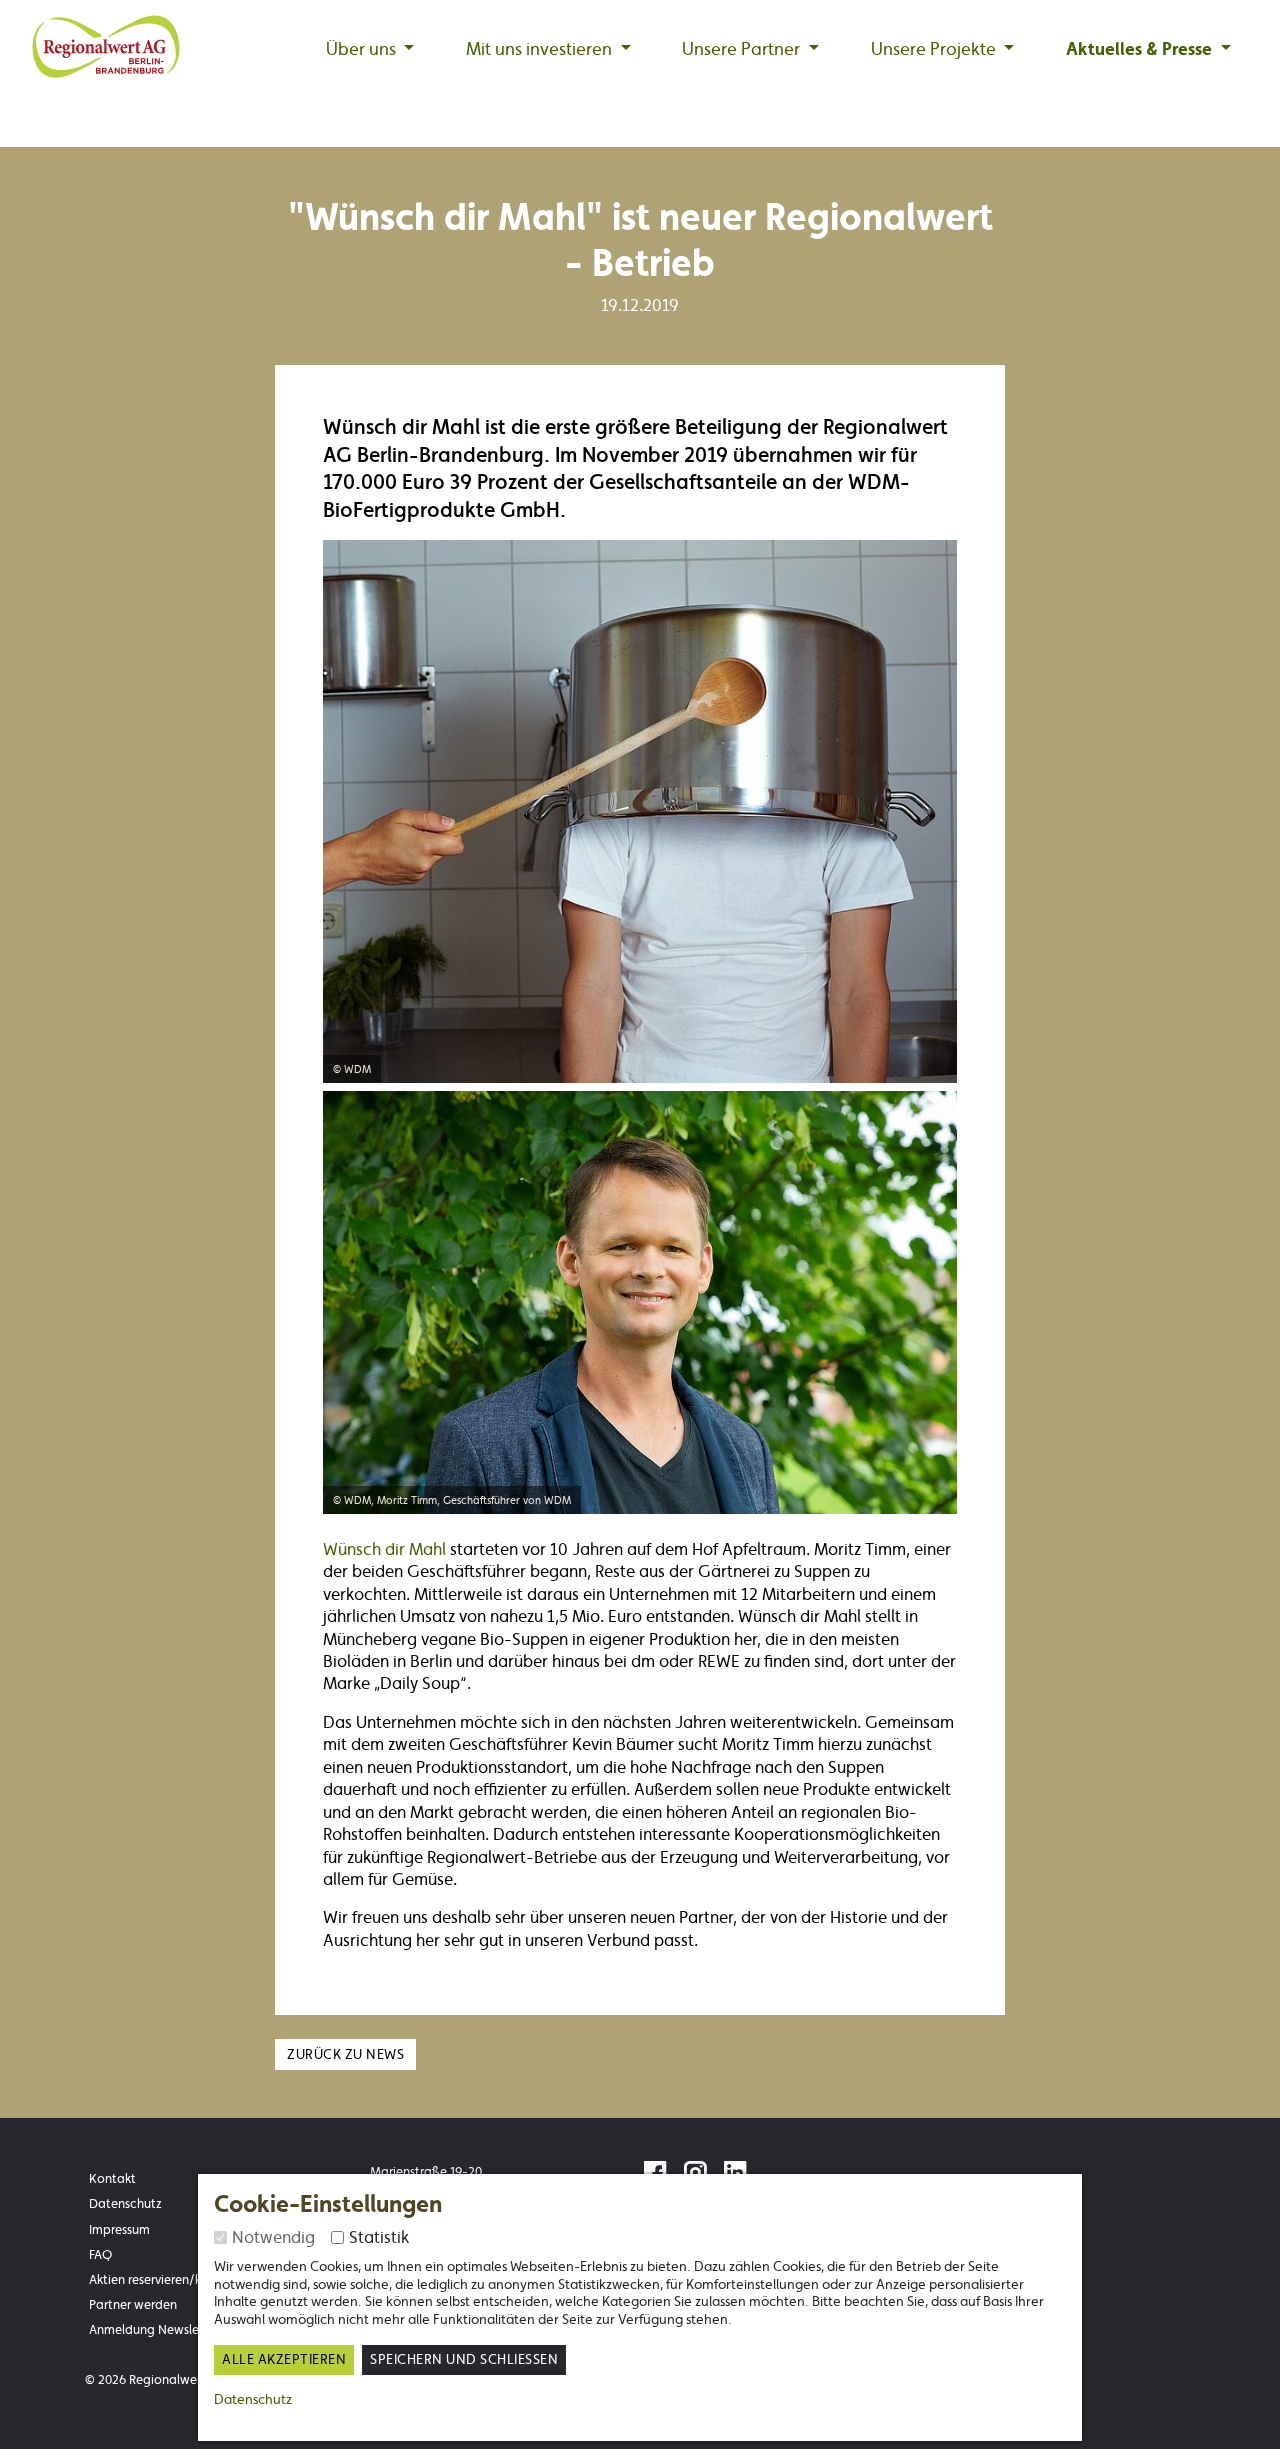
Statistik (379, 2237)
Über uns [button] (363, 49)
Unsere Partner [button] (743, 49)
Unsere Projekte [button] (935, 49)
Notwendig (273, 2237)
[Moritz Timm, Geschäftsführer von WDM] (640, 1299)
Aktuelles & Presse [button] (1141, 49)
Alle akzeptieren (284, 2359)
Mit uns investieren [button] (541, 49)
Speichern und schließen (464, 2359)
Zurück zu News (345, 2054)
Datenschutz (253, 2399)
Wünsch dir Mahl (386, 1549)
